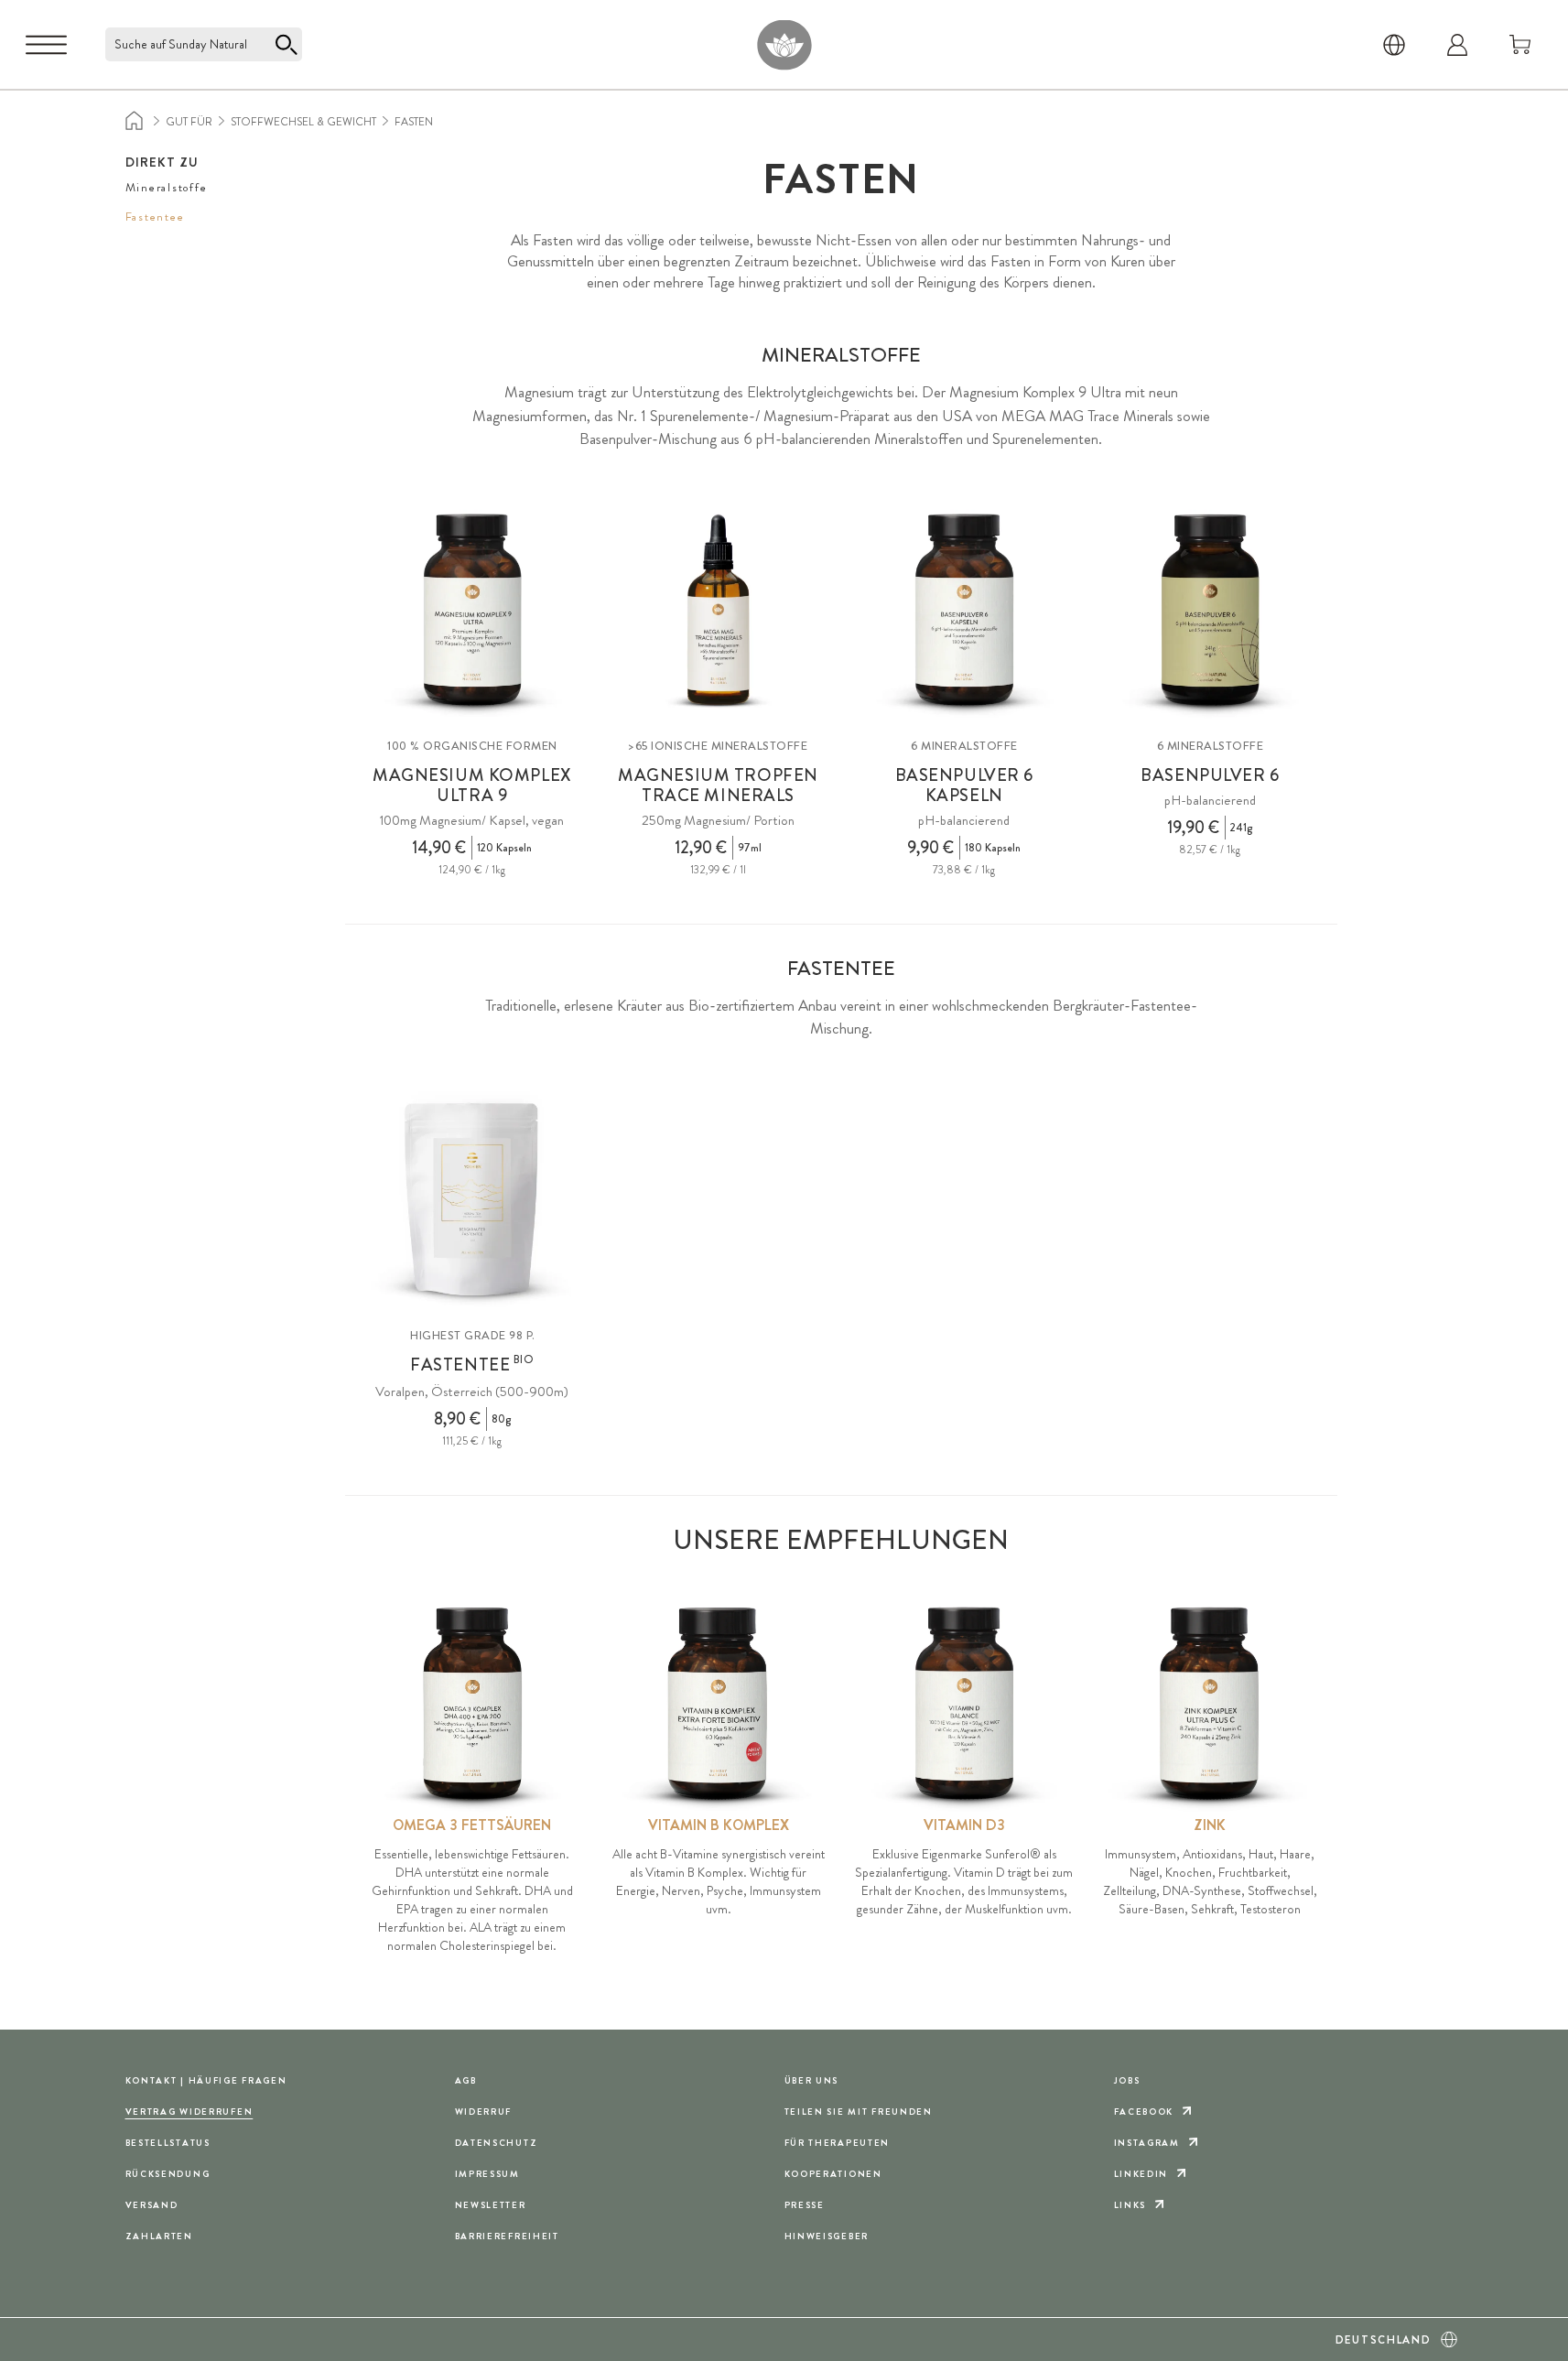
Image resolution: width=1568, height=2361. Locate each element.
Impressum (487, 2174)
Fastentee (155, 217)
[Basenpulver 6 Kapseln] (964, 611)
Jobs (1127, 2080)
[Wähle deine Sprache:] (1394, 45)
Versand (152, 2205)
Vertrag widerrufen (189, 2112)
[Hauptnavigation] (46, 45)
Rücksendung (168, 2174)
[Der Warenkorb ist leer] (1520, 45)
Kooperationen (833, 2174)
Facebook (1144, 2112)
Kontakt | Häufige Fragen (206, 2080)
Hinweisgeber (827, 2236)
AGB (466, 2080)
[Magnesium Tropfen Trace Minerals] (718, 611)
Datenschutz (497, 2143)
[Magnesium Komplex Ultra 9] (473, 611)
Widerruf (484, 2112)
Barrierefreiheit (507, 2236)
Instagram (1147, 2143)
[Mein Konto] (1457, 45)
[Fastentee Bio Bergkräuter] (473, 1201)
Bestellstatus (168, 2143)
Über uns (812, 2080)
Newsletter (491, 2205)
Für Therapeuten (838, 2143)
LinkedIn (1141, 2174)
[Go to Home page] (784, 44)
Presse (805, 2205)
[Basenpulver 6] (1211, 611)
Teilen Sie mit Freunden (859, 2112)
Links (1130, 2205)
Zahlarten (159, 2236)
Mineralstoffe (167, 187)
